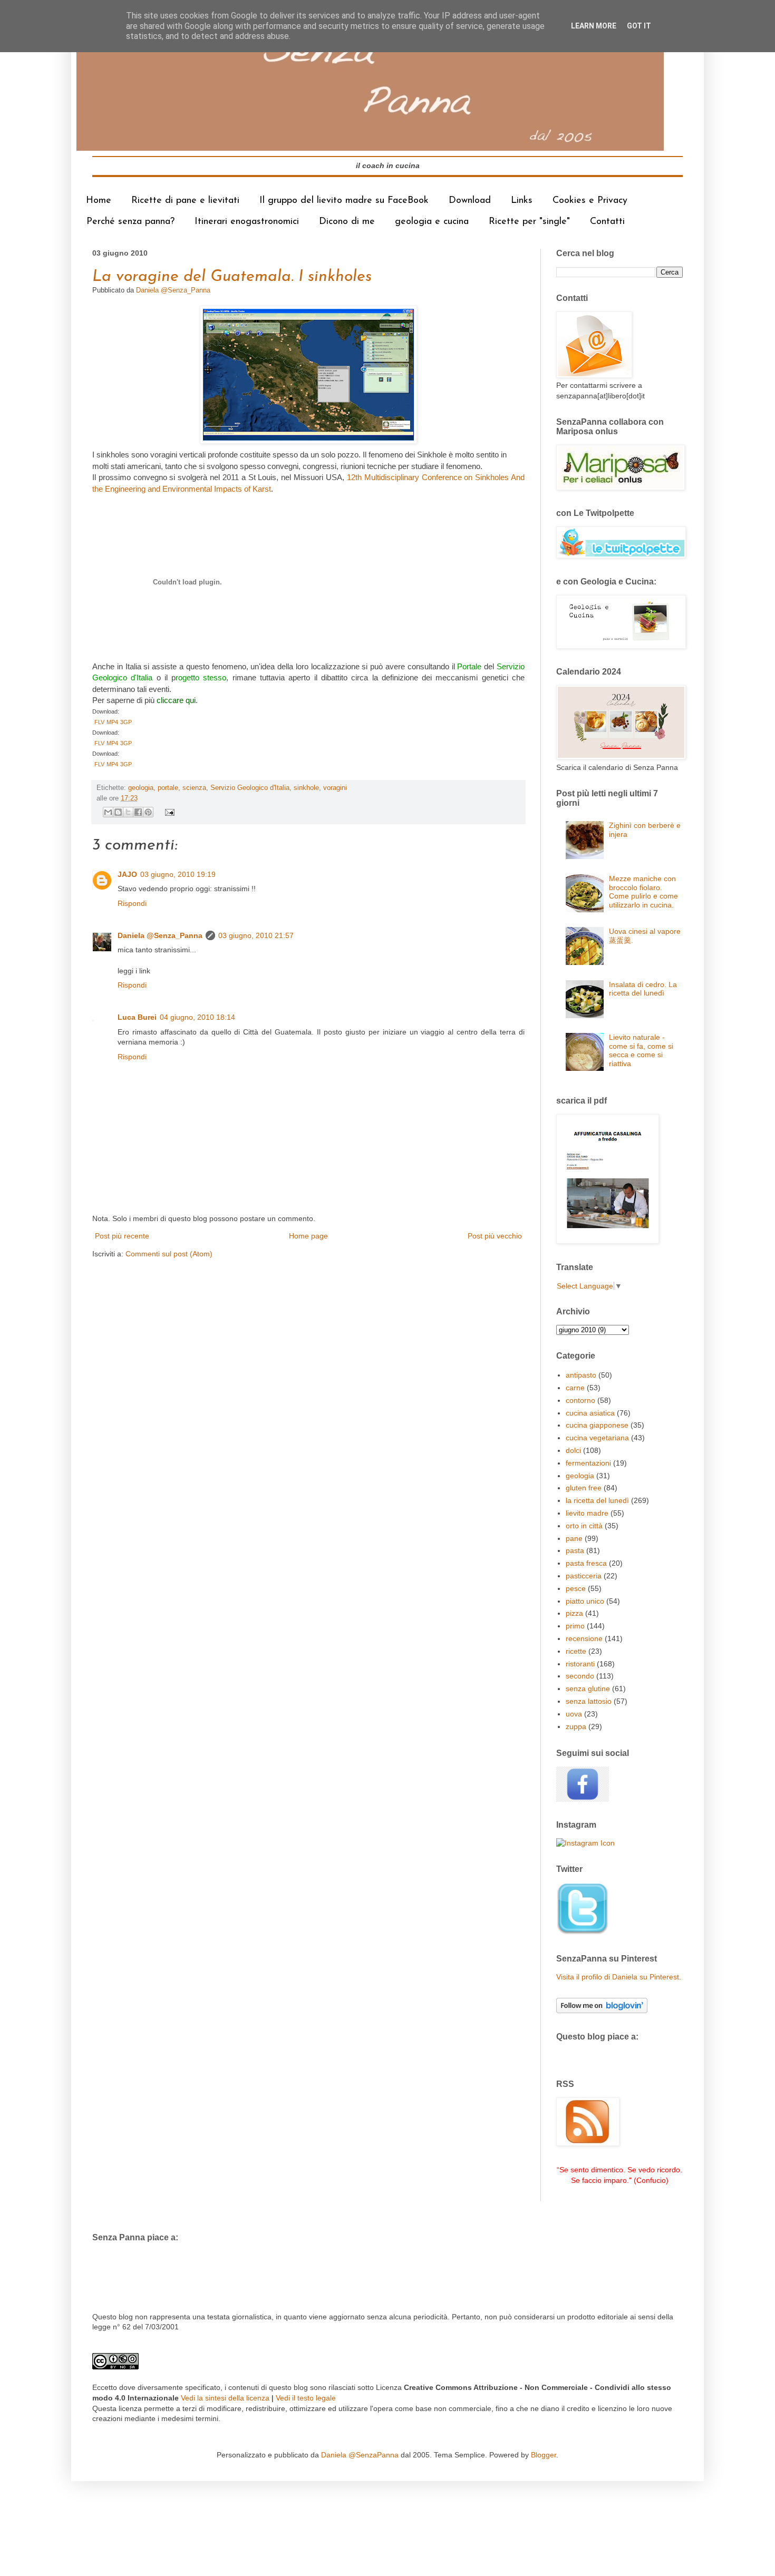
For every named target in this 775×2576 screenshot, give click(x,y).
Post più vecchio (495, 1236)
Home (99, 201)
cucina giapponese (597, 1425)
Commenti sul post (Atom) (169, 1254)
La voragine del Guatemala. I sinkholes (232, 277)
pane (574, 1538)
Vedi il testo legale (306, 2398)
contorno (580, 1400)
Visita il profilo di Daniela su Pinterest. (619, 1977)
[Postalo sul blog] (118, 812)
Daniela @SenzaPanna (360, 2455)
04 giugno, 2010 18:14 (197, 1017)
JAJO (127, 874)
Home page (308, 1236)
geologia (141, 788)
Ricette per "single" (529, 222)
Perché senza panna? (130, 222)
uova (574, 1714)
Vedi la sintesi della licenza (225, 2398)
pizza (574, 1613)
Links (522, 201)
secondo (580, 1676)
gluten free (584, 1488)
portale (168, 788)
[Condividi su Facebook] (138, 812)
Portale (471, 666)
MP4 (112, 722)
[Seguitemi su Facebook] (583, 1799)
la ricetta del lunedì (597, 1500)
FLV (99, 722)
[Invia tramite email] (108, 812)
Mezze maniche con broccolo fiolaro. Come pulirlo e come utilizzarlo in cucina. (643, 892)
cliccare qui (176, 700)
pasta (575, 1550)
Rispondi (132, 903)
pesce (576, 1588)
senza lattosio (589, 1701)
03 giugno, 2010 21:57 (256, 935)
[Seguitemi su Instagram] (585, 1843)
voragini (335, 788)
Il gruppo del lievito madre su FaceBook (344, 201)
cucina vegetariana (597, 1438)
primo (575, 1626)
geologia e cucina (432, 222)
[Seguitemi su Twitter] (583, 1933)
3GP (126, 722)
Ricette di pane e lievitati (185, 201)
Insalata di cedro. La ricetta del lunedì (643, 989)
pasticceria (584, 1576)
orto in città (584, 1526)
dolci (573, 1450)
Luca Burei (137, 1017)
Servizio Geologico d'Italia (250, 788)
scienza (194, 788)
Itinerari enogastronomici (247, 222)
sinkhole (306, 788)
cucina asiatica (590, 1413)
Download (470, 201)
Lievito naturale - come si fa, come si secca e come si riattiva (641, 1050)
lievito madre (587, 1513)
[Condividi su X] (128, 812)
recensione (584, 1638)
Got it (639, 26)
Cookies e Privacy (590, 201)
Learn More (594, 26)
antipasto (581, 1375)
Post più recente (122, 1236)
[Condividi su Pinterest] (148, 812)
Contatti (607, 222)
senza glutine (588, 1689)
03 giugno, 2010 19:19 (178, 874)
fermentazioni (588, 1463)
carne (575, 1388)
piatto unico (585, 1601)
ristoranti (580, 1664)
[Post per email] (168, 812)
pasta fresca (586, 1563)
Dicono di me (347, 222)
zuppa (576, 1726)
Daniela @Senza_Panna (160, 935)
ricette (576, 1651)
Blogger (544, 2455)
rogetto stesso (201, 677)
